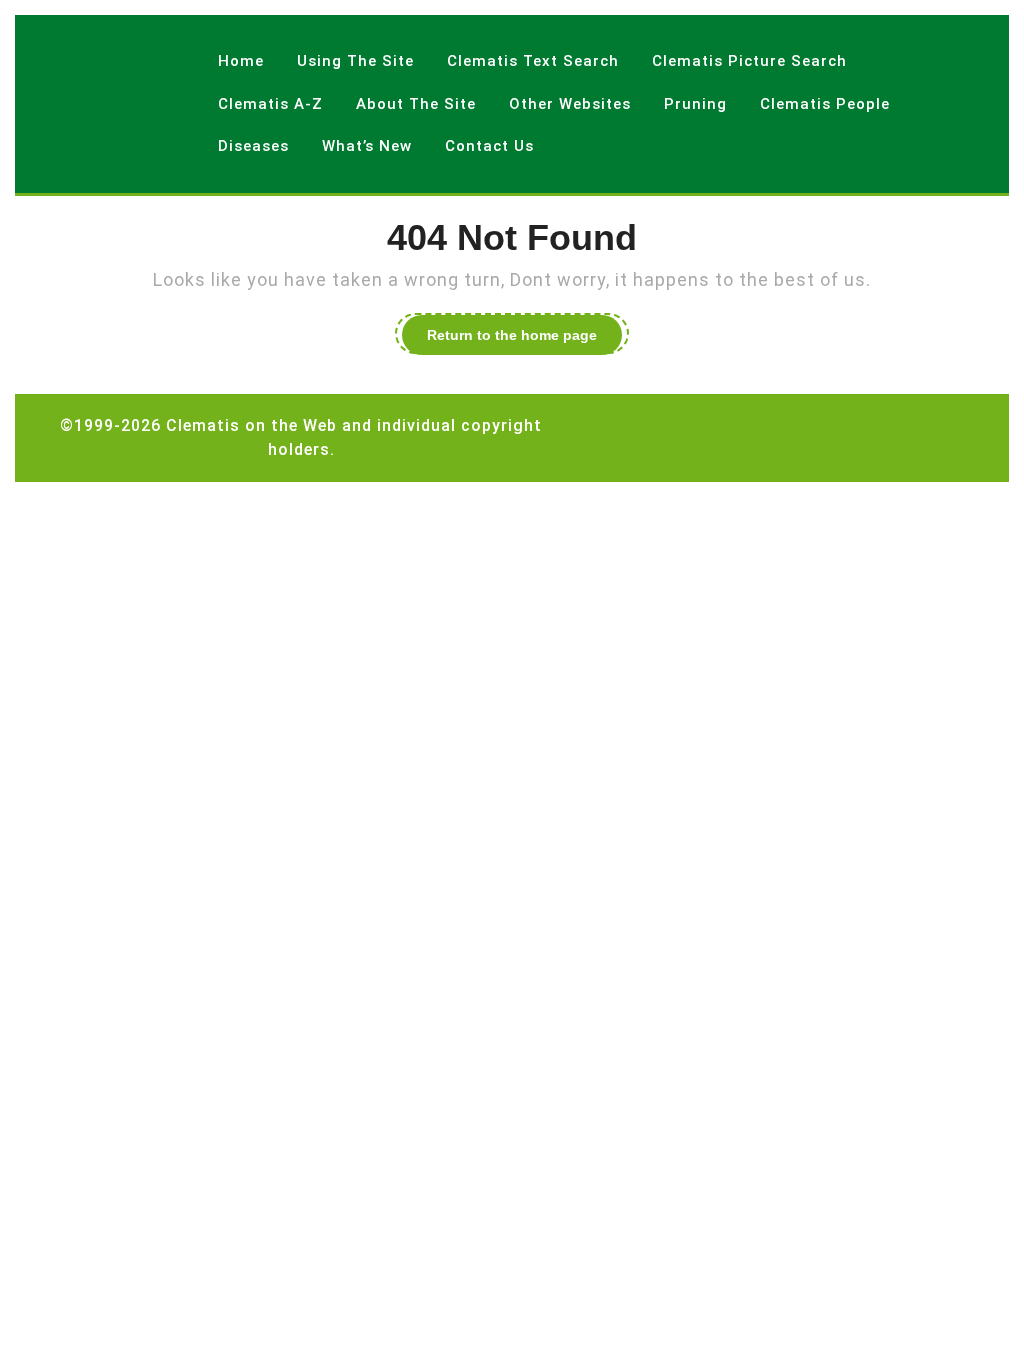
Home (241, 61)
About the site (416, 104)
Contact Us (489, 146)
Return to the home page (524, 338)
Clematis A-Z (270, 104)
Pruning (695, 104)
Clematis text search (533, 61)
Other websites (570, 104)
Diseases (253, 146)
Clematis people (825, 104)
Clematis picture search (749, 61)
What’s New (367, 146)
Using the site (355, 61)
